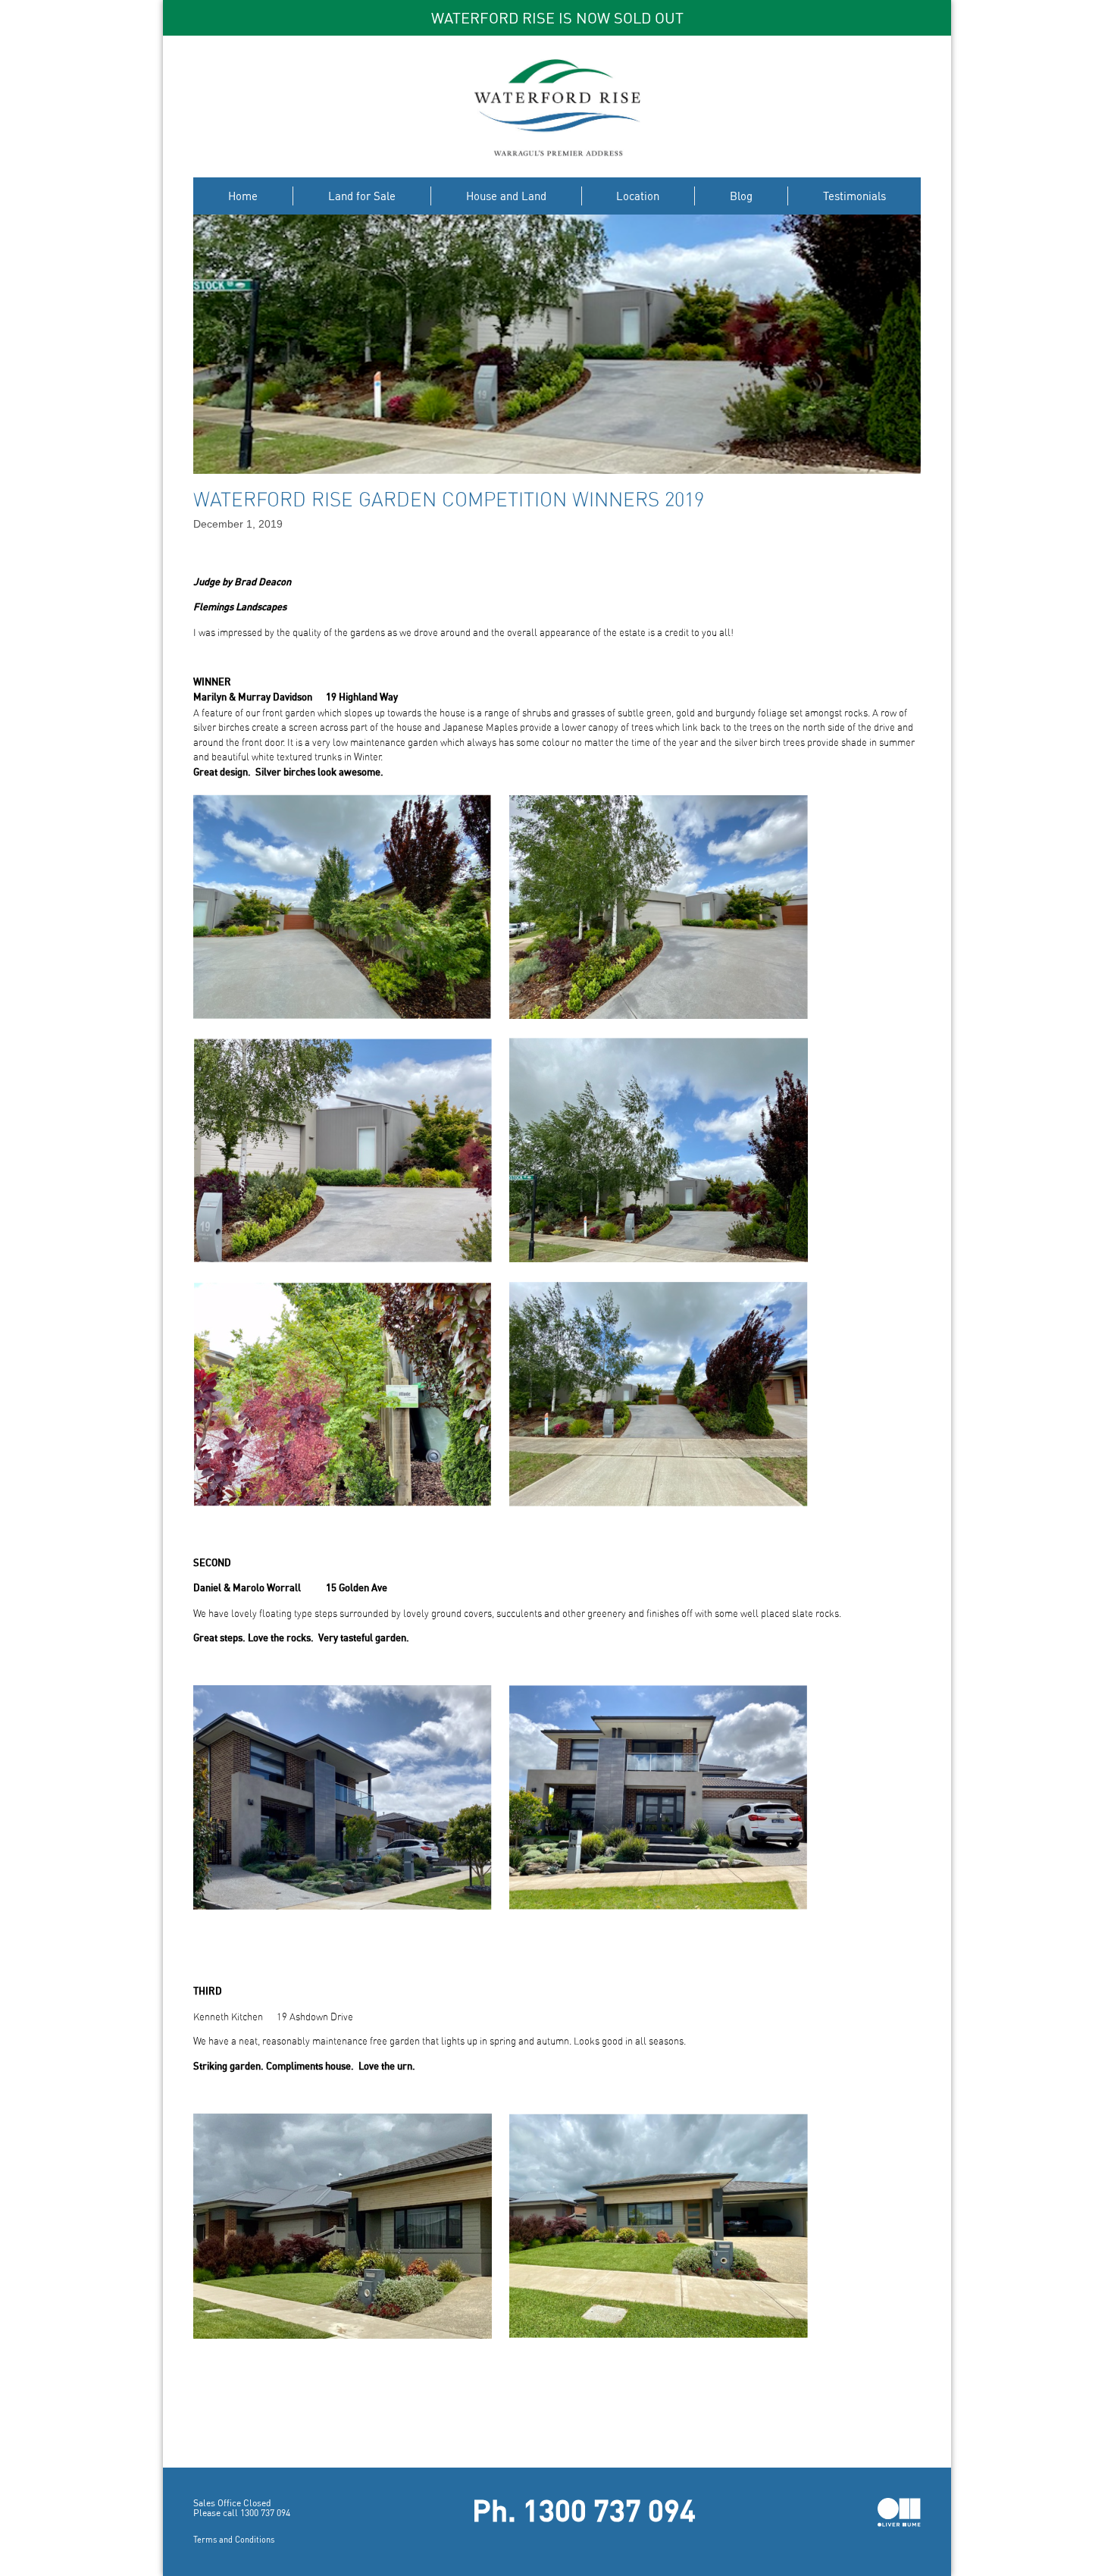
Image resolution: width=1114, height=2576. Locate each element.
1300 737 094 (265, 2513)
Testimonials (854, 196)
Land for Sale (362, 196)
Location (638, 196)
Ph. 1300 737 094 (584, 2514)
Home (243, 196)
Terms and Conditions (234, 2539)
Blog (741, 196)
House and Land (506, 196)
